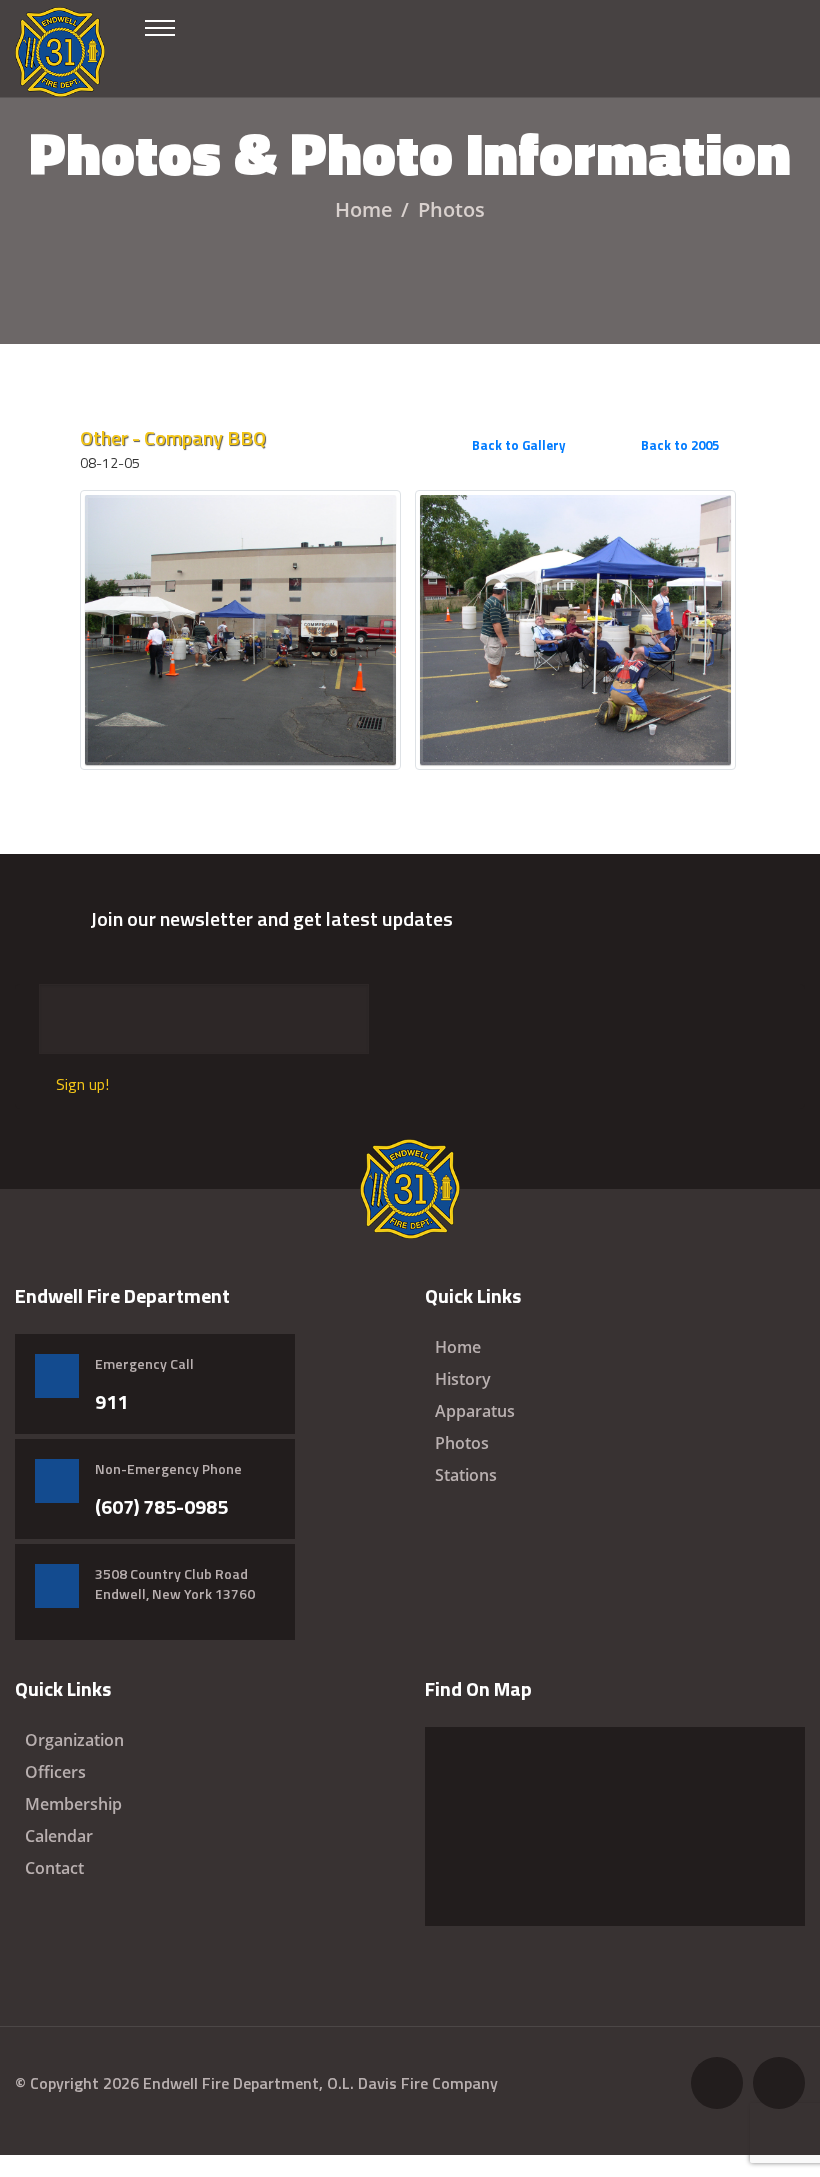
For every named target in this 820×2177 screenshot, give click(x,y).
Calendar (59, 1836)
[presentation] (709, 465)
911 (111, 1402)
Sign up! (82, 1084)
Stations (466, 1475)
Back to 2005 (678, 445)
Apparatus (475, 1411)
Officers (55, 1772)
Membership (73, 1804)
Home (364, 209)
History (463, 1379)
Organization (74, 1740)
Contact (54, 1868)
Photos (462, 1443)
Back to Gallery (517, 445)
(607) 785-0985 (161, 1507)
